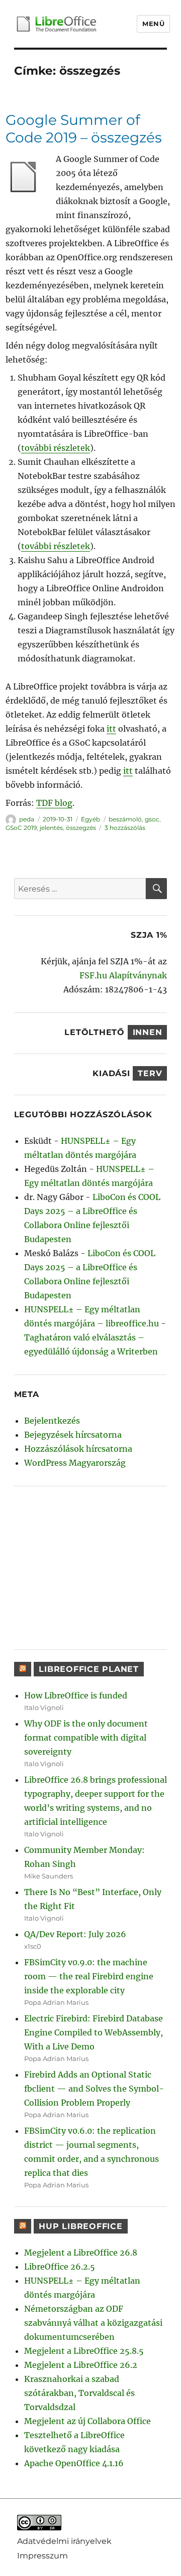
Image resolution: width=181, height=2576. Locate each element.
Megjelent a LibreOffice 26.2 (81, 2365)
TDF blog (54, 803)
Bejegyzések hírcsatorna (73, 1435)
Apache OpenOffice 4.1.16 (74, 2463)
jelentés (51, 828)
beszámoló (125, 819)
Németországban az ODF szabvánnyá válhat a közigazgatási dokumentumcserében (93, 2323)
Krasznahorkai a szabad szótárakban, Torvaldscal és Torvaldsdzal (79, 2393)
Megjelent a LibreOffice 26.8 (81, 2253)
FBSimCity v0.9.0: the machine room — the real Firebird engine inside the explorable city (89, 1976)
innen (148, 1032)
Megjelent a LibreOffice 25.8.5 (84, 2351)
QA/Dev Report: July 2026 (75, 1934)
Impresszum (42, 2555)
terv (150, 1073)
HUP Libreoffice (80, 2226)
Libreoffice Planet (89, 1669)
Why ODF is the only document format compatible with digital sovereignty (86, 1738)
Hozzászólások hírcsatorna (78, 1449)
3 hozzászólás (125, 828)
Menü (153, 24)
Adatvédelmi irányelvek (64, 2541)
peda (27, 819)
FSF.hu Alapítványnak (123, 975)
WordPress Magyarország (75, 1463)
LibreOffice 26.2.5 (60, 2267)
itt (111, 729)
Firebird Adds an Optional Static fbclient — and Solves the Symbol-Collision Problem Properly (94, 2089)
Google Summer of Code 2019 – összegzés (84, 129)
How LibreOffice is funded (76, 1695)
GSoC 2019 (21, 828)
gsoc (152, 819)
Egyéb (90, 819)
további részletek (56, 448)
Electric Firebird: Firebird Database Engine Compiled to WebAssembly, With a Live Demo (94, 2032)
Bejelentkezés (52, 1421)
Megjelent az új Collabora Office (87, 2421)
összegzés (81, 828)
